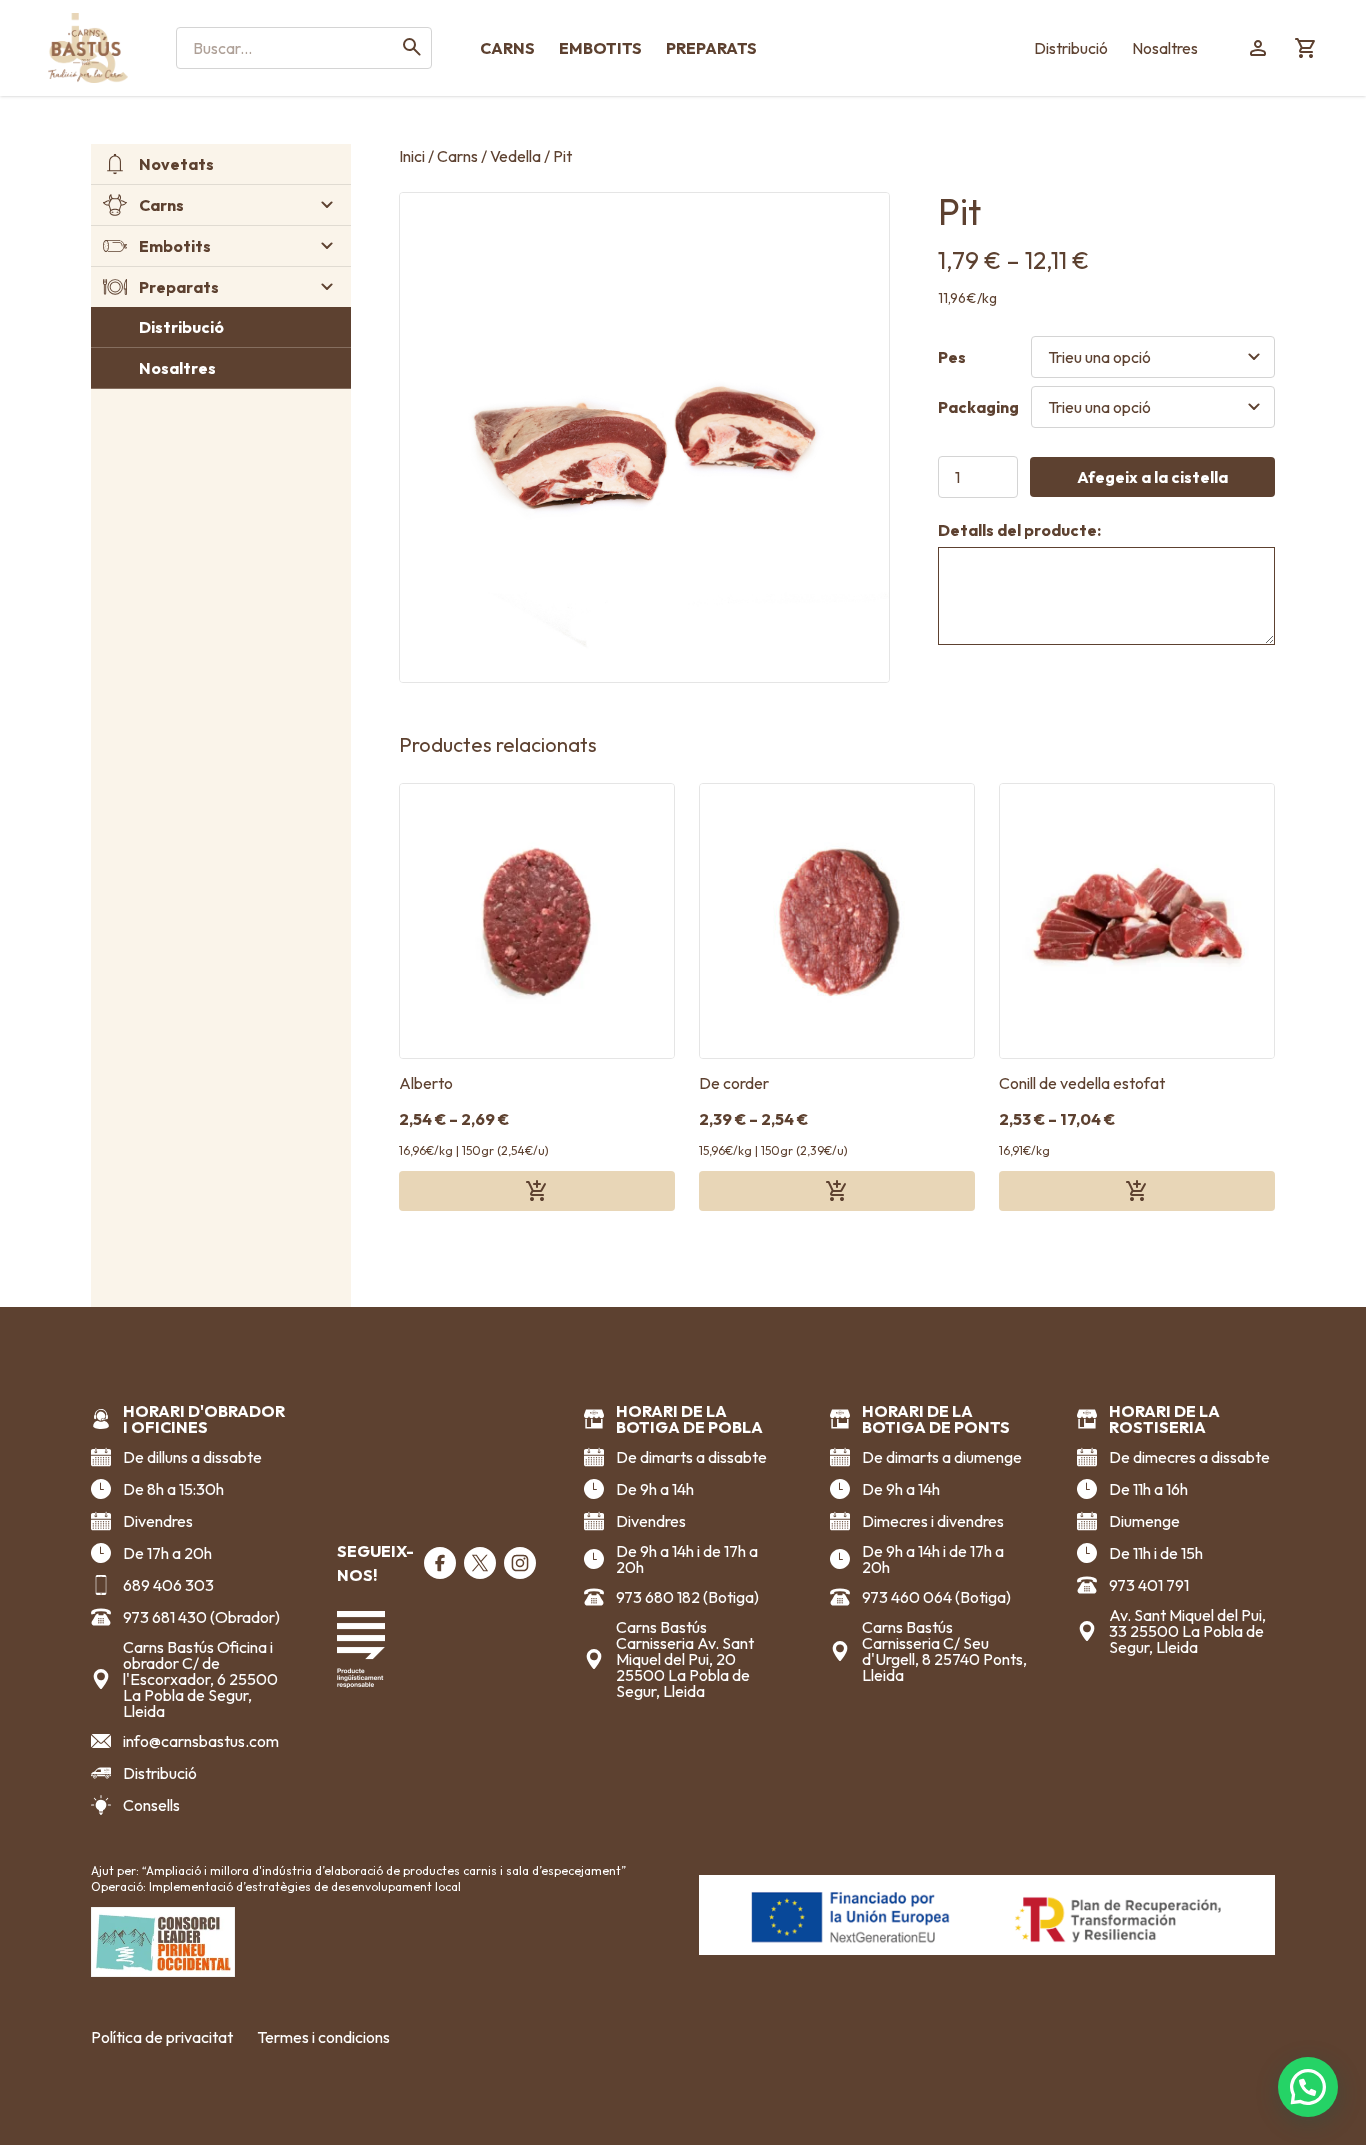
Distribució (1071, 48)
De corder (734, 1083)
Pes (952, 357)
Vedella (515, 156)
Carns (507, 48)
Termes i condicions (323, 2037)
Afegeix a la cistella (1152, 477)
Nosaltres (1165, 48)
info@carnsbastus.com (201, 1741)
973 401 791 (1149, 1585)
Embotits (600, 48)
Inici (412, 156)
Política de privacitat (162, 2037)
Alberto (426, 1083)
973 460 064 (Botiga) (936, 1597)
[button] (1308, 2087)
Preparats (711, 48)
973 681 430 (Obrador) (201, 1617)
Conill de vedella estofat (1082, 1083)
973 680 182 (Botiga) (687, 1597)
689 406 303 (168, 1585)
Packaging (978, 407)
